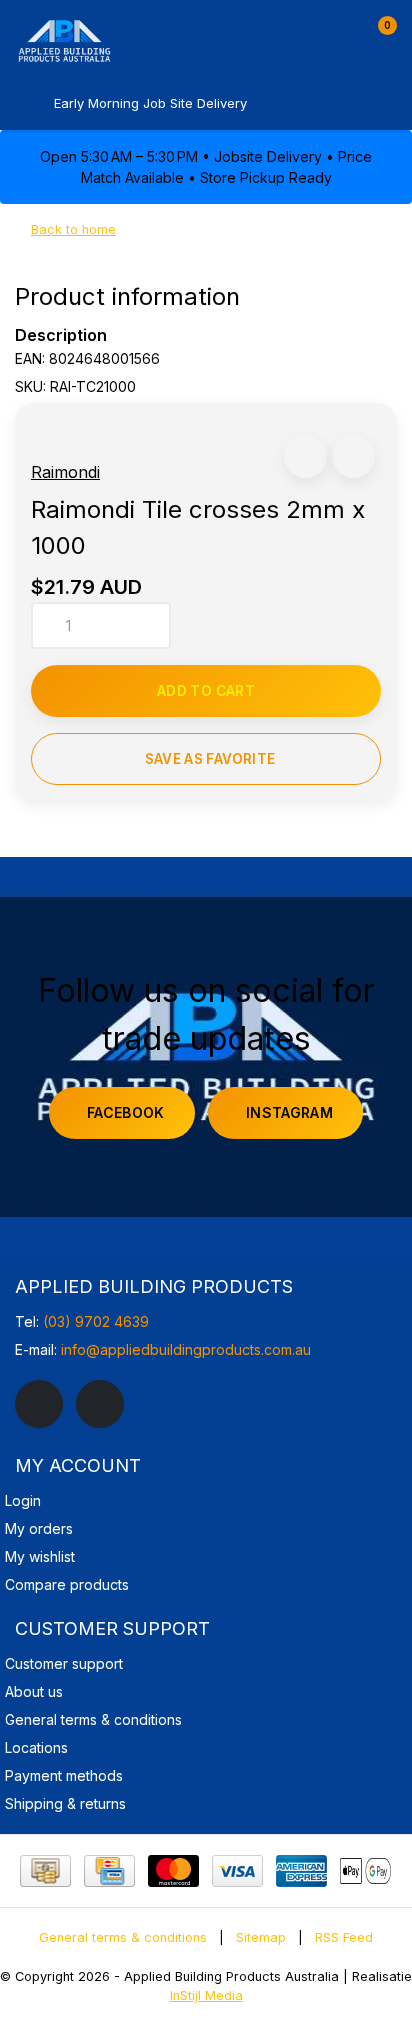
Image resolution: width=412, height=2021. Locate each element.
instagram (289, 1112)
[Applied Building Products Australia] (120, 40)
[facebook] (39, 1404)
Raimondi (65, 472)
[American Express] (301, 1871)
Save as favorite (210, 759)
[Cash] (45, 1871)
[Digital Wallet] (365, 1871)
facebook (126, 1112)
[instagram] (100, 1404)
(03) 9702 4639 (96, 1321)
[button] (305, 456)
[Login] (340, 34)
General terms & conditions (123, 1937)
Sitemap (261, 1937)
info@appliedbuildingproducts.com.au (186, 1349)
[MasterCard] (173, 1871)
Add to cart (206, 691)
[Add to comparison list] (353, 456)
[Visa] (237, 1871)
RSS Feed (344, 1937)
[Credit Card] (109, 1871)
